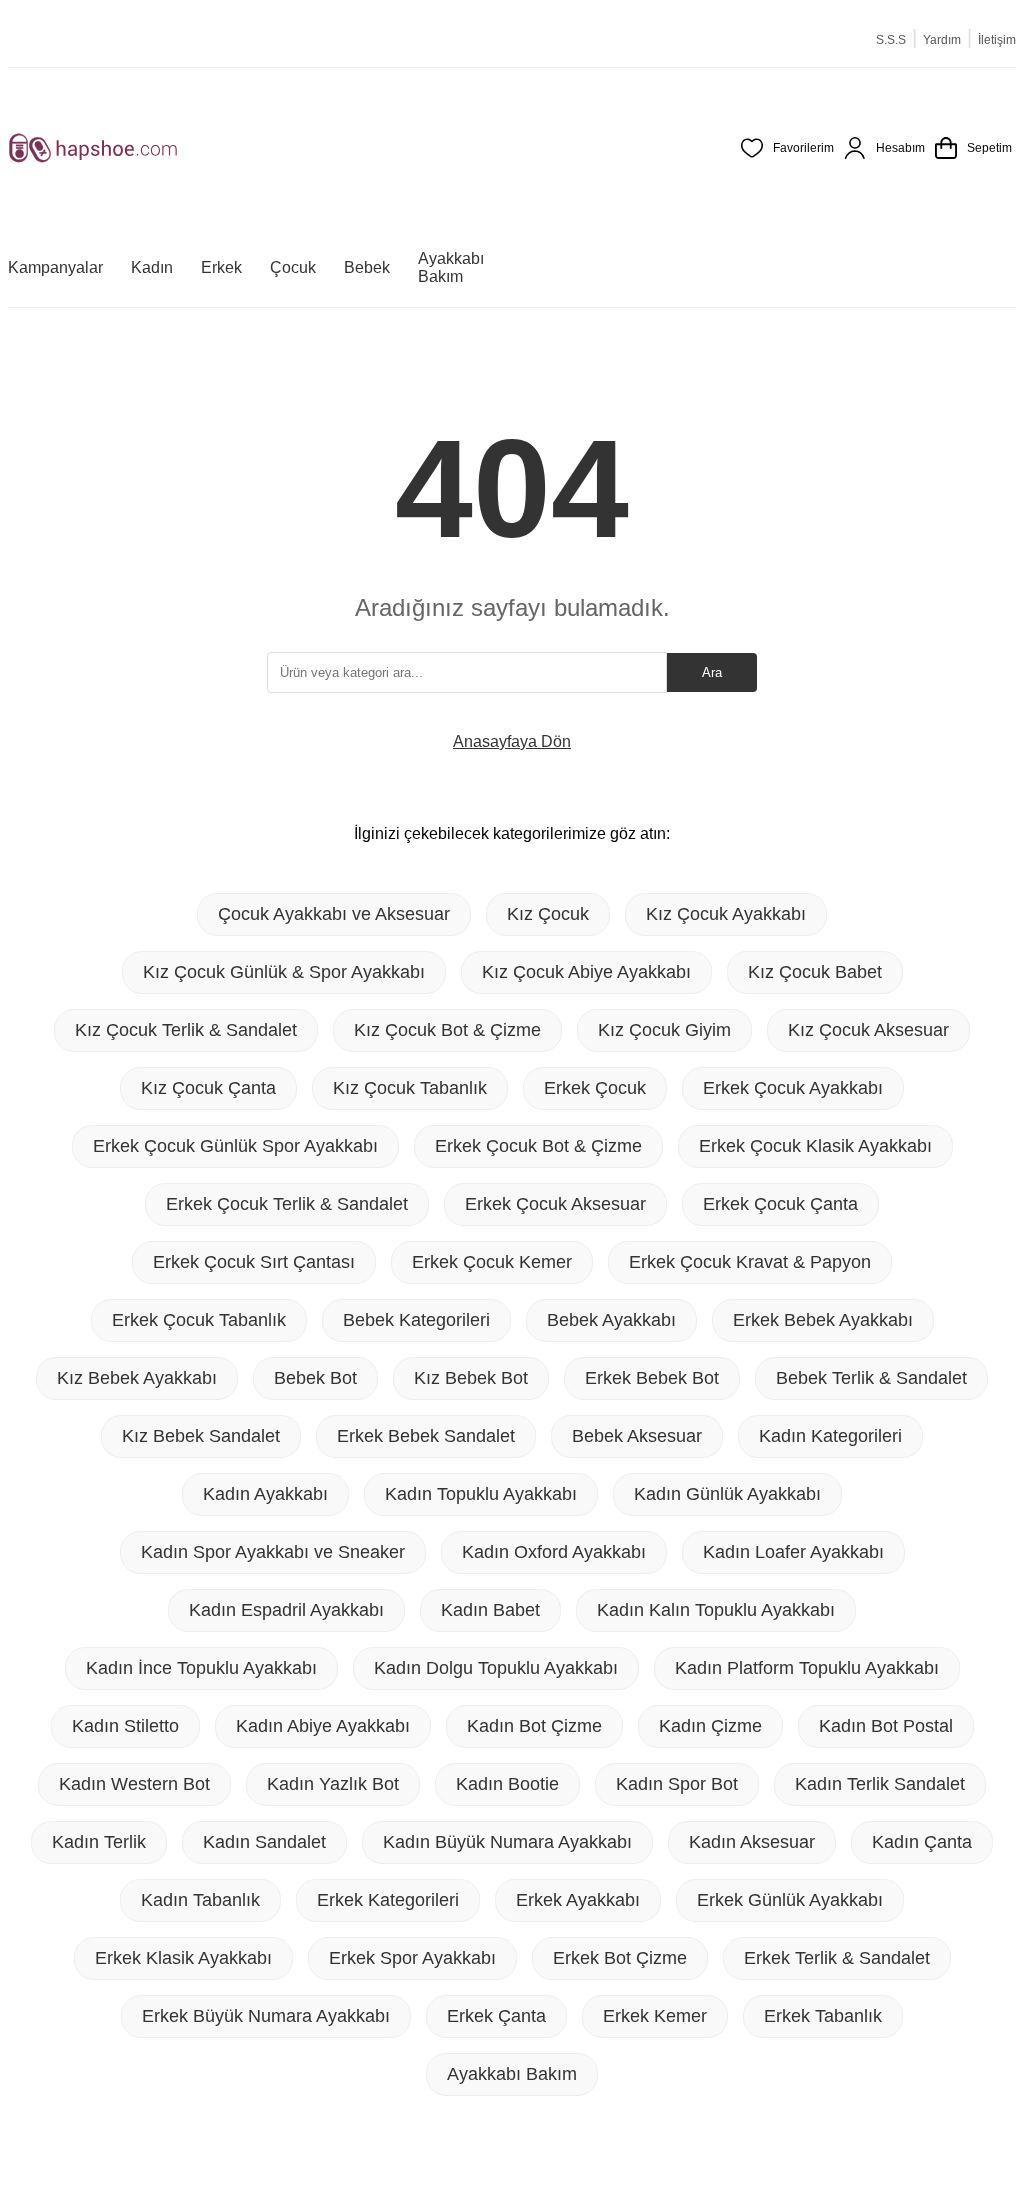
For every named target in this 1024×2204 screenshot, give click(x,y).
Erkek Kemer (655, 2016)
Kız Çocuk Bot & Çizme (447, 1030)
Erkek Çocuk (595, 1088)
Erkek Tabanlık (823, 2016)
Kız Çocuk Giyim (664, 1030)
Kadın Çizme (710, 1726)
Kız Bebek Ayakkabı (137, 1378)
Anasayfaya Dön (512, 741)
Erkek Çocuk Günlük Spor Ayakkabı (235, 1146)
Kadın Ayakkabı (265, 1494)
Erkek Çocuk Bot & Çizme (538, 1146)
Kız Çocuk (548, 914)
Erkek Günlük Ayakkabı (790, 1900)
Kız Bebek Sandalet (201, 1436)
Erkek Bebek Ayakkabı (823, 1320)
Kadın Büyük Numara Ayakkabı (507, 1842)
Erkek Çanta (496, 2016)
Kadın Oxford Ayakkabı (554, 1552)
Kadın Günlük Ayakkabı (727, 1494)
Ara (712, 672)
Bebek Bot (315, 1378)
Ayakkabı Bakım (512, 2074)
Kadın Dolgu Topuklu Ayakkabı (496, 1668)
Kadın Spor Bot (677, 1784)
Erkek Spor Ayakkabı (412, 1958)
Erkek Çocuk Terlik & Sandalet (287, 1204)
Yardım (942, 40)
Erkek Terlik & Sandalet (837, 1958)
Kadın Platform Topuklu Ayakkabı (807, 1668)
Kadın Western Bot (134, 1784)
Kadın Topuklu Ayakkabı (481, 1494)
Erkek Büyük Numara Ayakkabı (266, 2016)
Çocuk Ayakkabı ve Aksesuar (334, 914)
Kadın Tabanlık (200, 1900)
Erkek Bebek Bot (652, 1378)
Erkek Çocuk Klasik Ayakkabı (815, 1146)
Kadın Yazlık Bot (333, 1784)
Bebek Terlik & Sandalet (871, 1378)
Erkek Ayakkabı (578, 1900)
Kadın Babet (490, 1610)
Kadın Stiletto (125, 1726)
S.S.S (891, 40)
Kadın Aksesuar (752, 1842)
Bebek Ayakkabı (611, 1320)
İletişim (997, 40)
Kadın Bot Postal (886, 1726)
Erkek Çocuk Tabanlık (199, 1320)
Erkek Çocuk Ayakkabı (793, 1088)
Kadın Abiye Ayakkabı (323, 1726)
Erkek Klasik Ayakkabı (183, 1958)
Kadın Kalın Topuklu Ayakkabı (716, 1610)
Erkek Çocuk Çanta (780, 1204)
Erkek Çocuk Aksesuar (555, 1204)
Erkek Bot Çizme (620, 1958)
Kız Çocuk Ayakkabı (726, 914)
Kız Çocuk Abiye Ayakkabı (586, 972)
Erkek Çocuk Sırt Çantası (254, 1262)
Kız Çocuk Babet (815, 972)
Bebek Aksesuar (637, 1436)
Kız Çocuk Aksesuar (868, 1030)
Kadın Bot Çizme (534, 1726)
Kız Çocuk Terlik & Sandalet (186, 1030)
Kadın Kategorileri (830, 1436)
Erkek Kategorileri (388, 1900)
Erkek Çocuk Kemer (492, 1262)
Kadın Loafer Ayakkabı (793, 1552)
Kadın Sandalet (264, 1842)
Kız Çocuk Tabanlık (410, 1088)
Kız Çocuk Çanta (208, 1088)
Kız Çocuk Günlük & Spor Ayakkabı (284, 972)
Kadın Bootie (507, 1784)
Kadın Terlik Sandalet (880, 1784)
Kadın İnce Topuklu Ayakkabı (201, 1668)
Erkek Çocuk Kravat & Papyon (750, 1262)
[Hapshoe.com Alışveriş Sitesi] (93, 148)
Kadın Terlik (99, 1842)
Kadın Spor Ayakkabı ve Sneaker (273, 1552)
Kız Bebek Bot (471, 1378)
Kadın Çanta (922, 1842)
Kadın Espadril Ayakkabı (286, 1610)
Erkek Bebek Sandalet (426, 1436)
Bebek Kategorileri (416, 1320)
